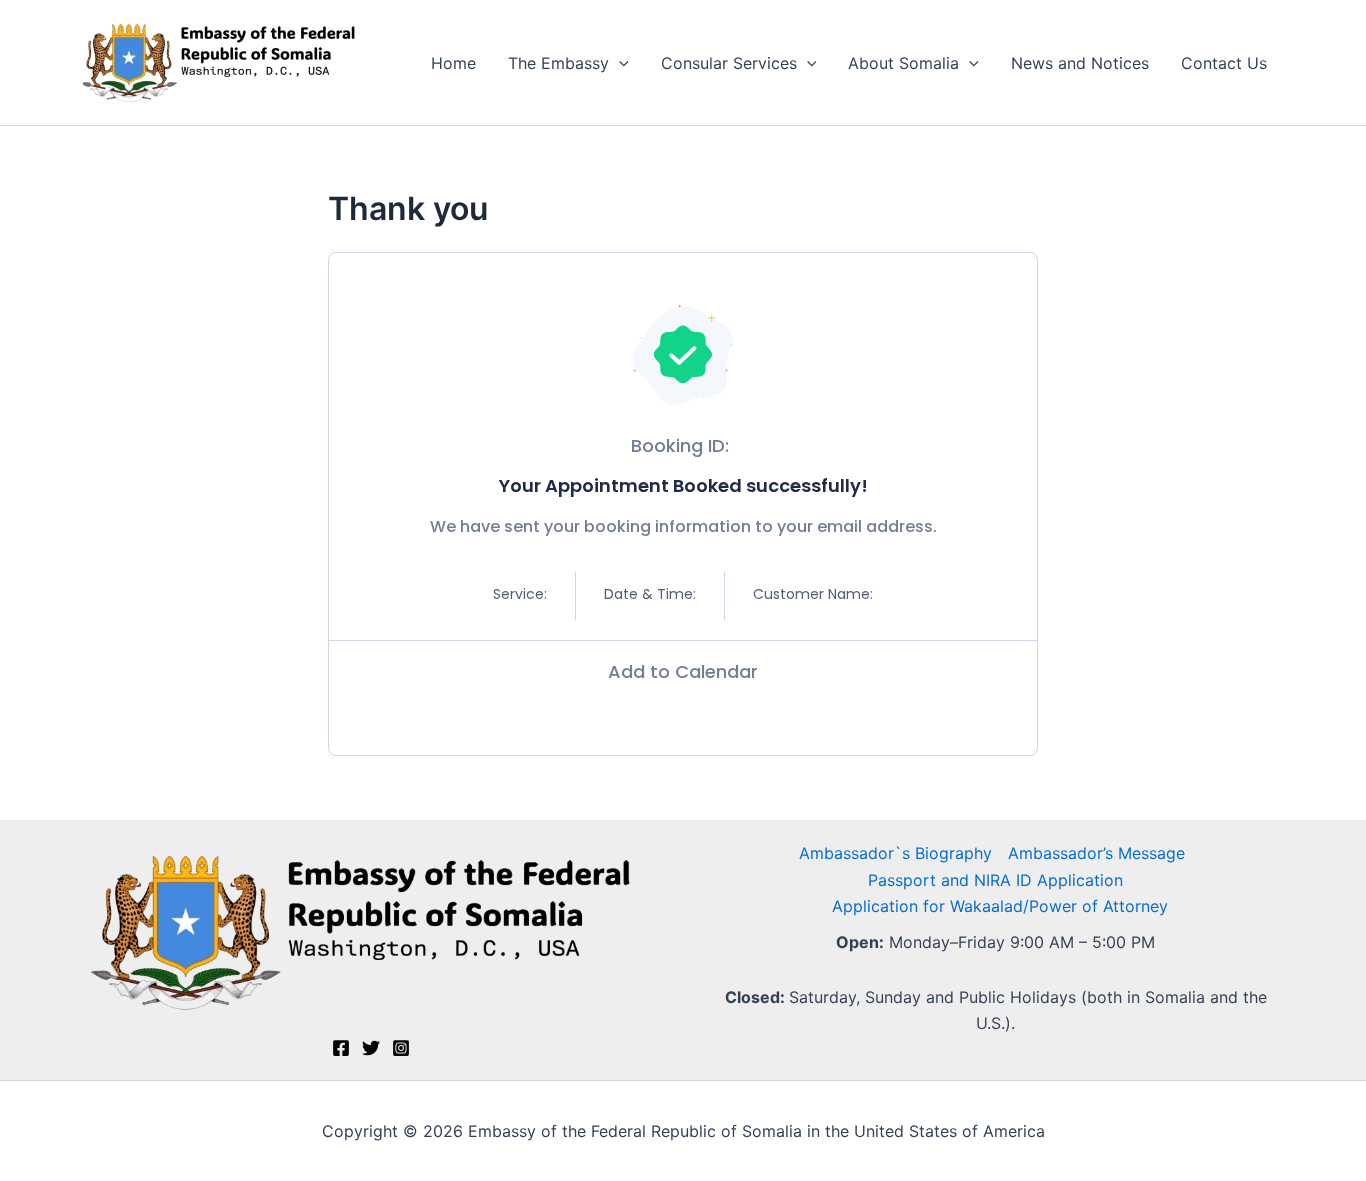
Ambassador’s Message (1096, 853)
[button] (619, 63)
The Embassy (558, 63)
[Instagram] (401, 1048)
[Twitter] (371, 1048)
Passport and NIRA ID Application (995, 880)
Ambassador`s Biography (895, 853)
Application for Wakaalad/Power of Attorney (1000, 906)
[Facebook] (341, 1048)
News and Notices (1080, 63)
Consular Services (729, 63)
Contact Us (1224, 63)
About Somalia (903, 63)
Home (453, 63)
